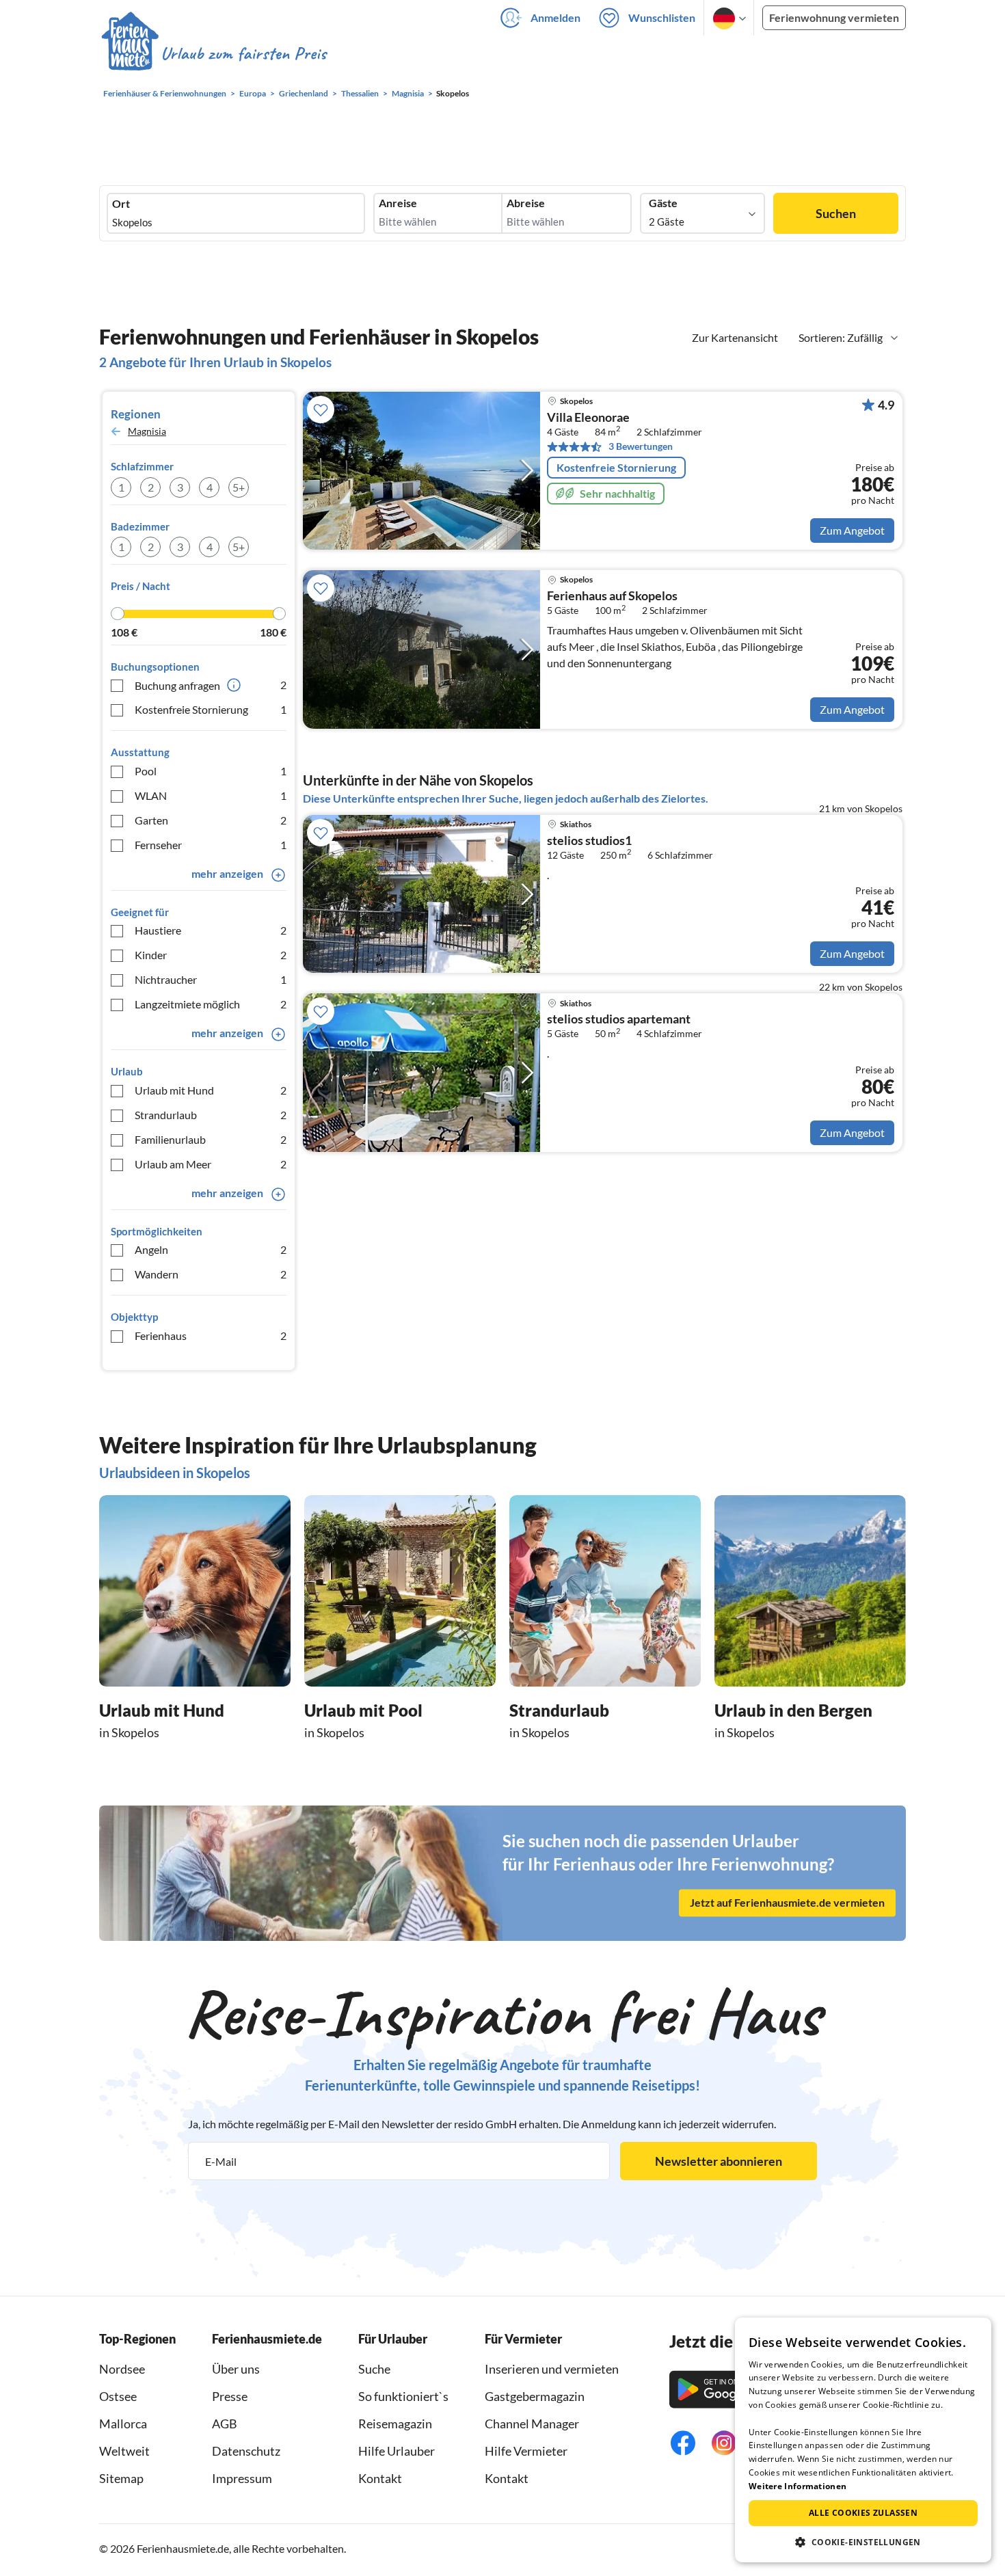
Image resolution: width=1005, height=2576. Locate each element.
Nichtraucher (211, 979)
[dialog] (863, 2440)
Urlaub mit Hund (211, 1090)
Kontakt (380, 2478)
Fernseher (211, 845)
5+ (239, 487)
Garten (211, 820)
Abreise (526, 203)
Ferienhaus (211, 1336)
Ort (121, 204)
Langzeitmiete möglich (211, 1004)
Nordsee (122, 2369)
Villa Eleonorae (588, 418)
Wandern (211, 1274)
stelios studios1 (589, 841)
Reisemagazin (395, 2424)
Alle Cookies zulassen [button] (863, 2513)
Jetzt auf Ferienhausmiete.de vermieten (787, 1903)
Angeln (211, 1249)
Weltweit (124, 2451)
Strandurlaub (211, 1115)
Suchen (836, 213)
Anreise (398, 203)
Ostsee (118, 2396)
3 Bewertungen (641, 446)
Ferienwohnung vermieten (834, 17)
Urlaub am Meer (211, 1164)
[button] (863, 2542)
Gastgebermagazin (535, 2396)
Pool (211, 771)
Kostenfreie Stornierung (211, 709)
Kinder (211, 955)
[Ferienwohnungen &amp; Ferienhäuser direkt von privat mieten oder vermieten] (213, 54)
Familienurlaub (211, 1139)
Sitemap (121, 2478)
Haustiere (211, 930)
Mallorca (123, 2424)
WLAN (211, 795)
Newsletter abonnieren (719, 2161)
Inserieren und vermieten (552, 2369)
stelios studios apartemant (619, 1019)
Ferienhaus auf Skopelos (612, 596)
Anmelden (555, 17)
